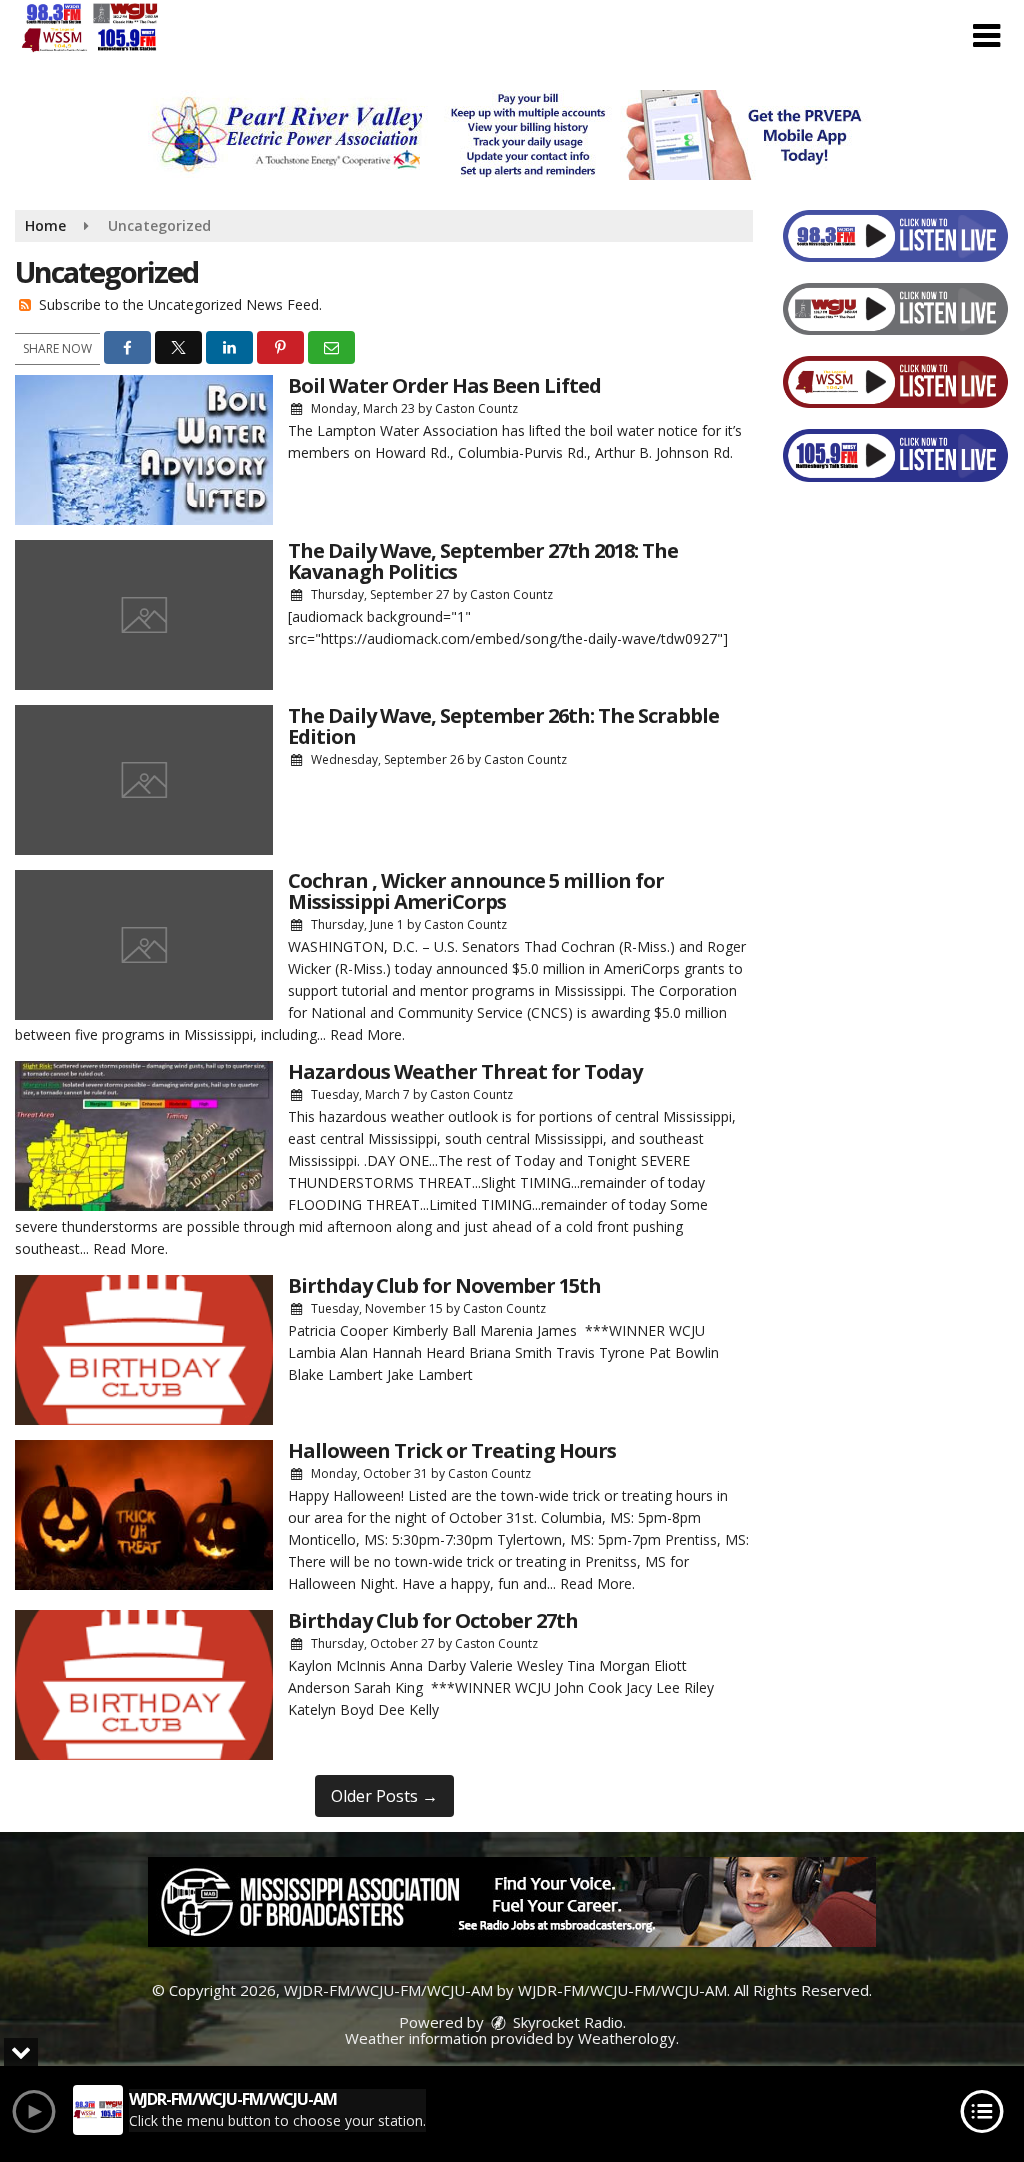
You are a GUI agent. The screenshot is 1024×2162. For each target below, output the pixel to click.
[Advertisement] (512, 135)
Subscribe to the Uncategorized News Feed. (180, 304)
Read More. (367, 1034)
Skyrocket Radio (566, 2022)
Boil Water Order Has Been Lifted (444, 385)
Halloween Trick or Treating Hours (452, 1450)
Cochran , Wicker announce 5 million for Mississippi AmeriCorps (476, 891)
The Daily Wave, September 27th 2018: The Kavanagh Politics (483, 561)
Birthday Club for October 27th (433, 1620)
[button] (986, 36)
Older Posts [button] (384, 1796)
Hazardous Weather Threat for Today (465, 1071)
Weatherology (627, 2038)
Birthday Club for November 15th (444, 1285)
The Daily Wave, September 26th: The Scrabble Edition (503, 726)
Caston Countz (476, 408)
